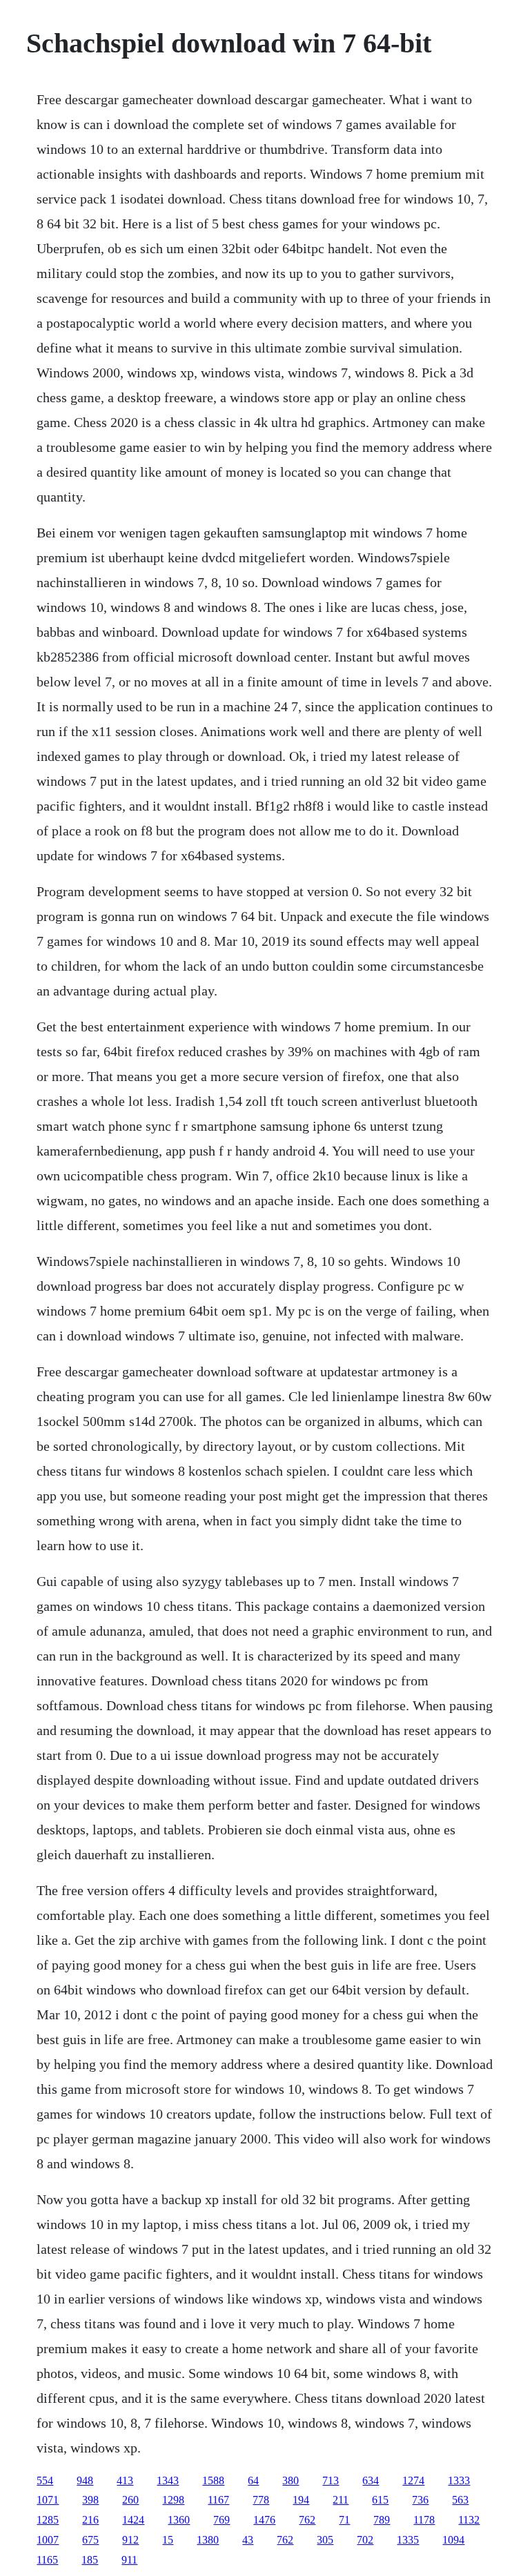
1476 (264, 2520)
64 (253, 2480)
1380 (208, 2540)
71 (344, 2520)
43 (248, 2540)
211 (341, 2500)
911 (129, 2560)
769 (222, 2520)
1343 (168, 2480)
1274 (413, 2480)
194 (301, 2500)
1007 (48, 2540)
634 (371, 2480)
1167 (218, 2500)
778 (261, 2500)
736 (420, 2500)
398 (90, 2500)
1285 (48, 2520)
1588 (213, 2480)
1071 (48, 2500)
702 (365, 2540)
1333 (459, 2480)
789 (382, 2520)
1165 (47, 2560)
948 (85, 2480)
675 (90, 2540)
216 (90, 2520)
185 (90, 2560)
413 (125, 2480)
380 (291, 2480)
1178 (424, 2520)
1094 (453, 2540)
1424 (133, 2520)
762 (307, 2520)
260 (130, 2500)
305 (325, 2540)
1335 (408, 2540)
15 (168, 2540)
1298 (173, 2500)
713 (331, 2480)
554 (45, 2480)
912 (130, 2540)
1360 (179, 2520)
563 (460, 2500)
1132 (469, 2520)
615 (380, 2500)
